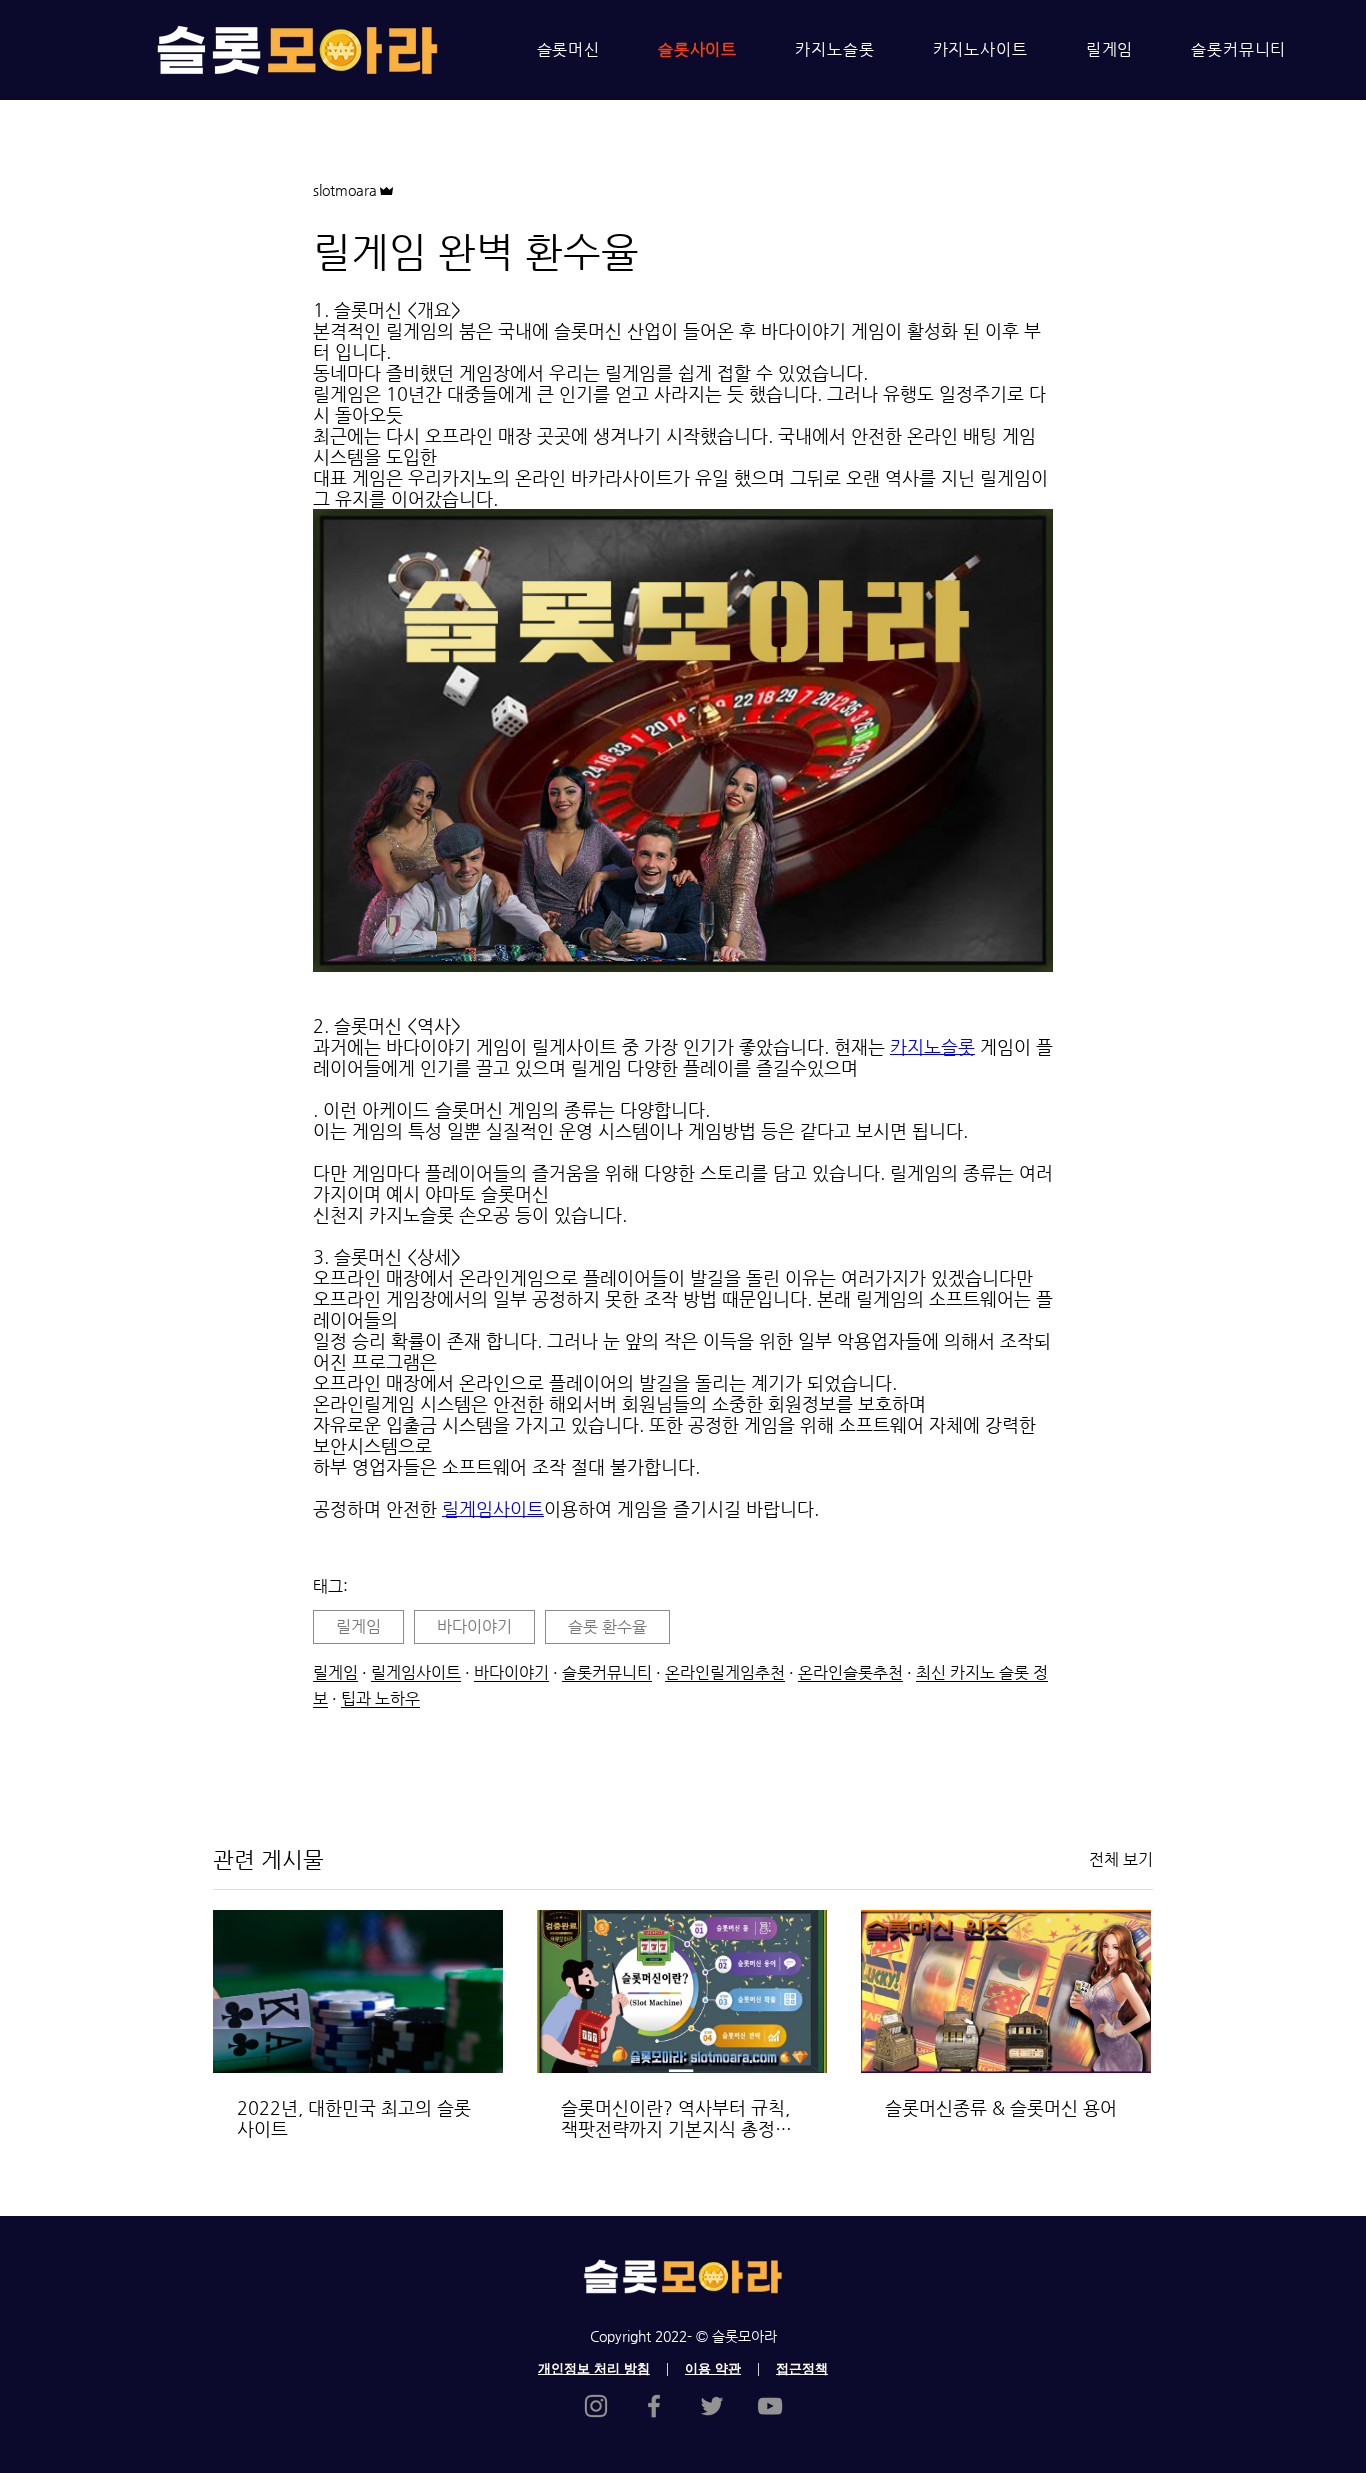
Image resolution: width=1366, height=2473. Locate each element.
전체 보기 (1121, 1859)
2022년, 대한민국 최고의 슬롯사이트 (354, 2118)
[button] (683, 742)
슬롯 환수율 (607, 1626)
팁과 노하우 (380, 1698)
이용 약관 (713, 2368)
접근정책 (802, 2368)
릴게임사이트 (416, 1672)
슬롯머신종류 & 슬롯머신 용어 (1001, 2107)
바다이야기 (474, 1626)
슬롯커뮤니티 (607, 1672)
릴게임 (358, 1626)
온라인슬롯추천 (850, 1672)
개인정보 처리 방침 (594, 2368)
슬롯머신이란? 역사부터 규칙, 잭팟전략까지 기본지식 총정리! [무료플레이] (680, 2118)
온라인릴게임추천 (725, 1672)
